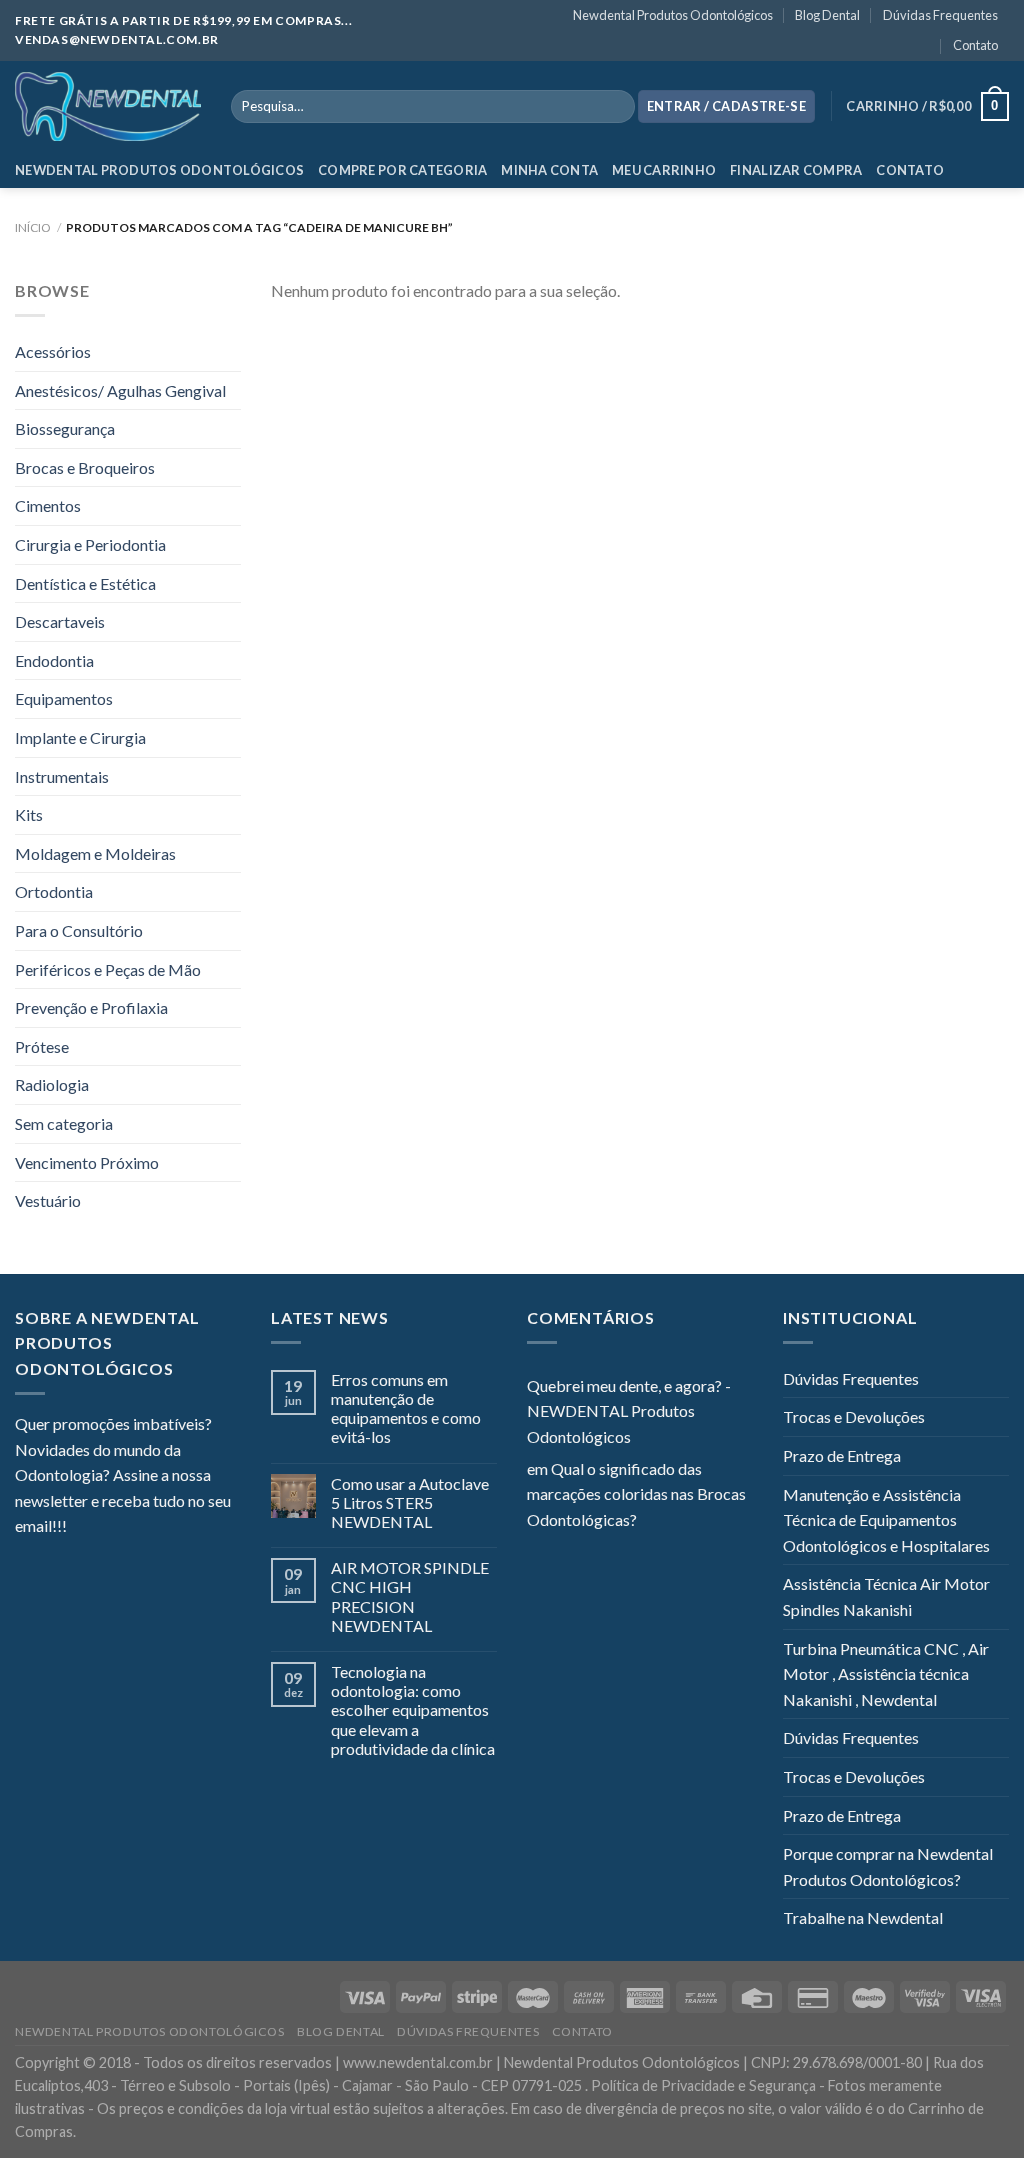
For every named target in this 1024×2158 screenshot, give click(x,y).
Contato (975, 45)
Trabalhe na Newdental (863, 1917)
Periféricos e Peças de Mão (108, 969)
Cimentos (48, 505)
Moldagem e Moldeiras (95, 853)
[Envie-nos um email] (155, 1528)
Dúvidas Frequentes (940, 15)
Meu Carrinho (664, 170)
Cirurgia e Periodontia (90, 544)
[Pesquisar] (615, 107)
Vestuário (48, 1200)
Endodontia (54, 660)
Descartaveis (60, 621)
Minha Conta (549, 170)
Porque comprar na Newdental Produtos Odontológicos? (888, 1866)
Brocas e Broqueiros (85, 467)
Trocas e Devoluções (854, 1416)
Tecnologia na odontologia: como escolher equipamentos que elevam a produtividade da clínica (413, 1710)
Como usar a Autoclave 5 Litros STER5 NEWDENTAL (410, 1502)
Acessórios (53, 351)
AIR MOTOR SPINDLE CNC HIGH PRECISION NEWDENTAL (410, 1596)
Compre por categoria (402, 170)
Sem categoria (64, 1123)
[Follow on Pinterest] (180, 1528)
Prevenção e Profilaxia (91, 1007)
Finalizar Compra (796, 170)
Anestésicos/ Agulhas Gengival (120, 390)
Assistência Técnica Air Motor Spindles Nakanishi (886, 1596)
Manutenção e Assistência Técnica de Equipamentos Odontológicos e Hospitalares (886, 1520)
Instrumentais (62, 776)
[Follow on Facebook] (82, 1528)
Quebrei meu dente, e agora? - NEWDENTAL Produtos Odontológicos (629, 1411)
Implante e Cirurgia (80, 737)
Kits (29, 814)
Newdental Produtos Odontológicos (673, 15)
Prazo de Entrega (842, 1455)
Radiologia (52, 1084)
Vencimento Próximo (87, 1162)
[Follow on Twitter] (131, 1528)
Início (33, 227)
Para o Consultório (79, 930)
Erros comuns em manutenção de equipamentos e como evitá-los (406, 1408)
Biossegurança (65, 428)
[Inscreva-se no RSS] (204, 1528)
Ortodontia (54, 891)
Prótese (42, 1046)
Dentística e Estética (85, 583)
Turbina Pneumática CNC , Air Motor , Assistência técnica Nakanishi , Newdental (886, 1674)
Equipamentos (64, 698)
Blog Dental (827, 15)
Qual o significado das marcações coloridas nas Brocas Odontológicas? (636, 1494)
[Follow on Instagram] (107, 1528)
